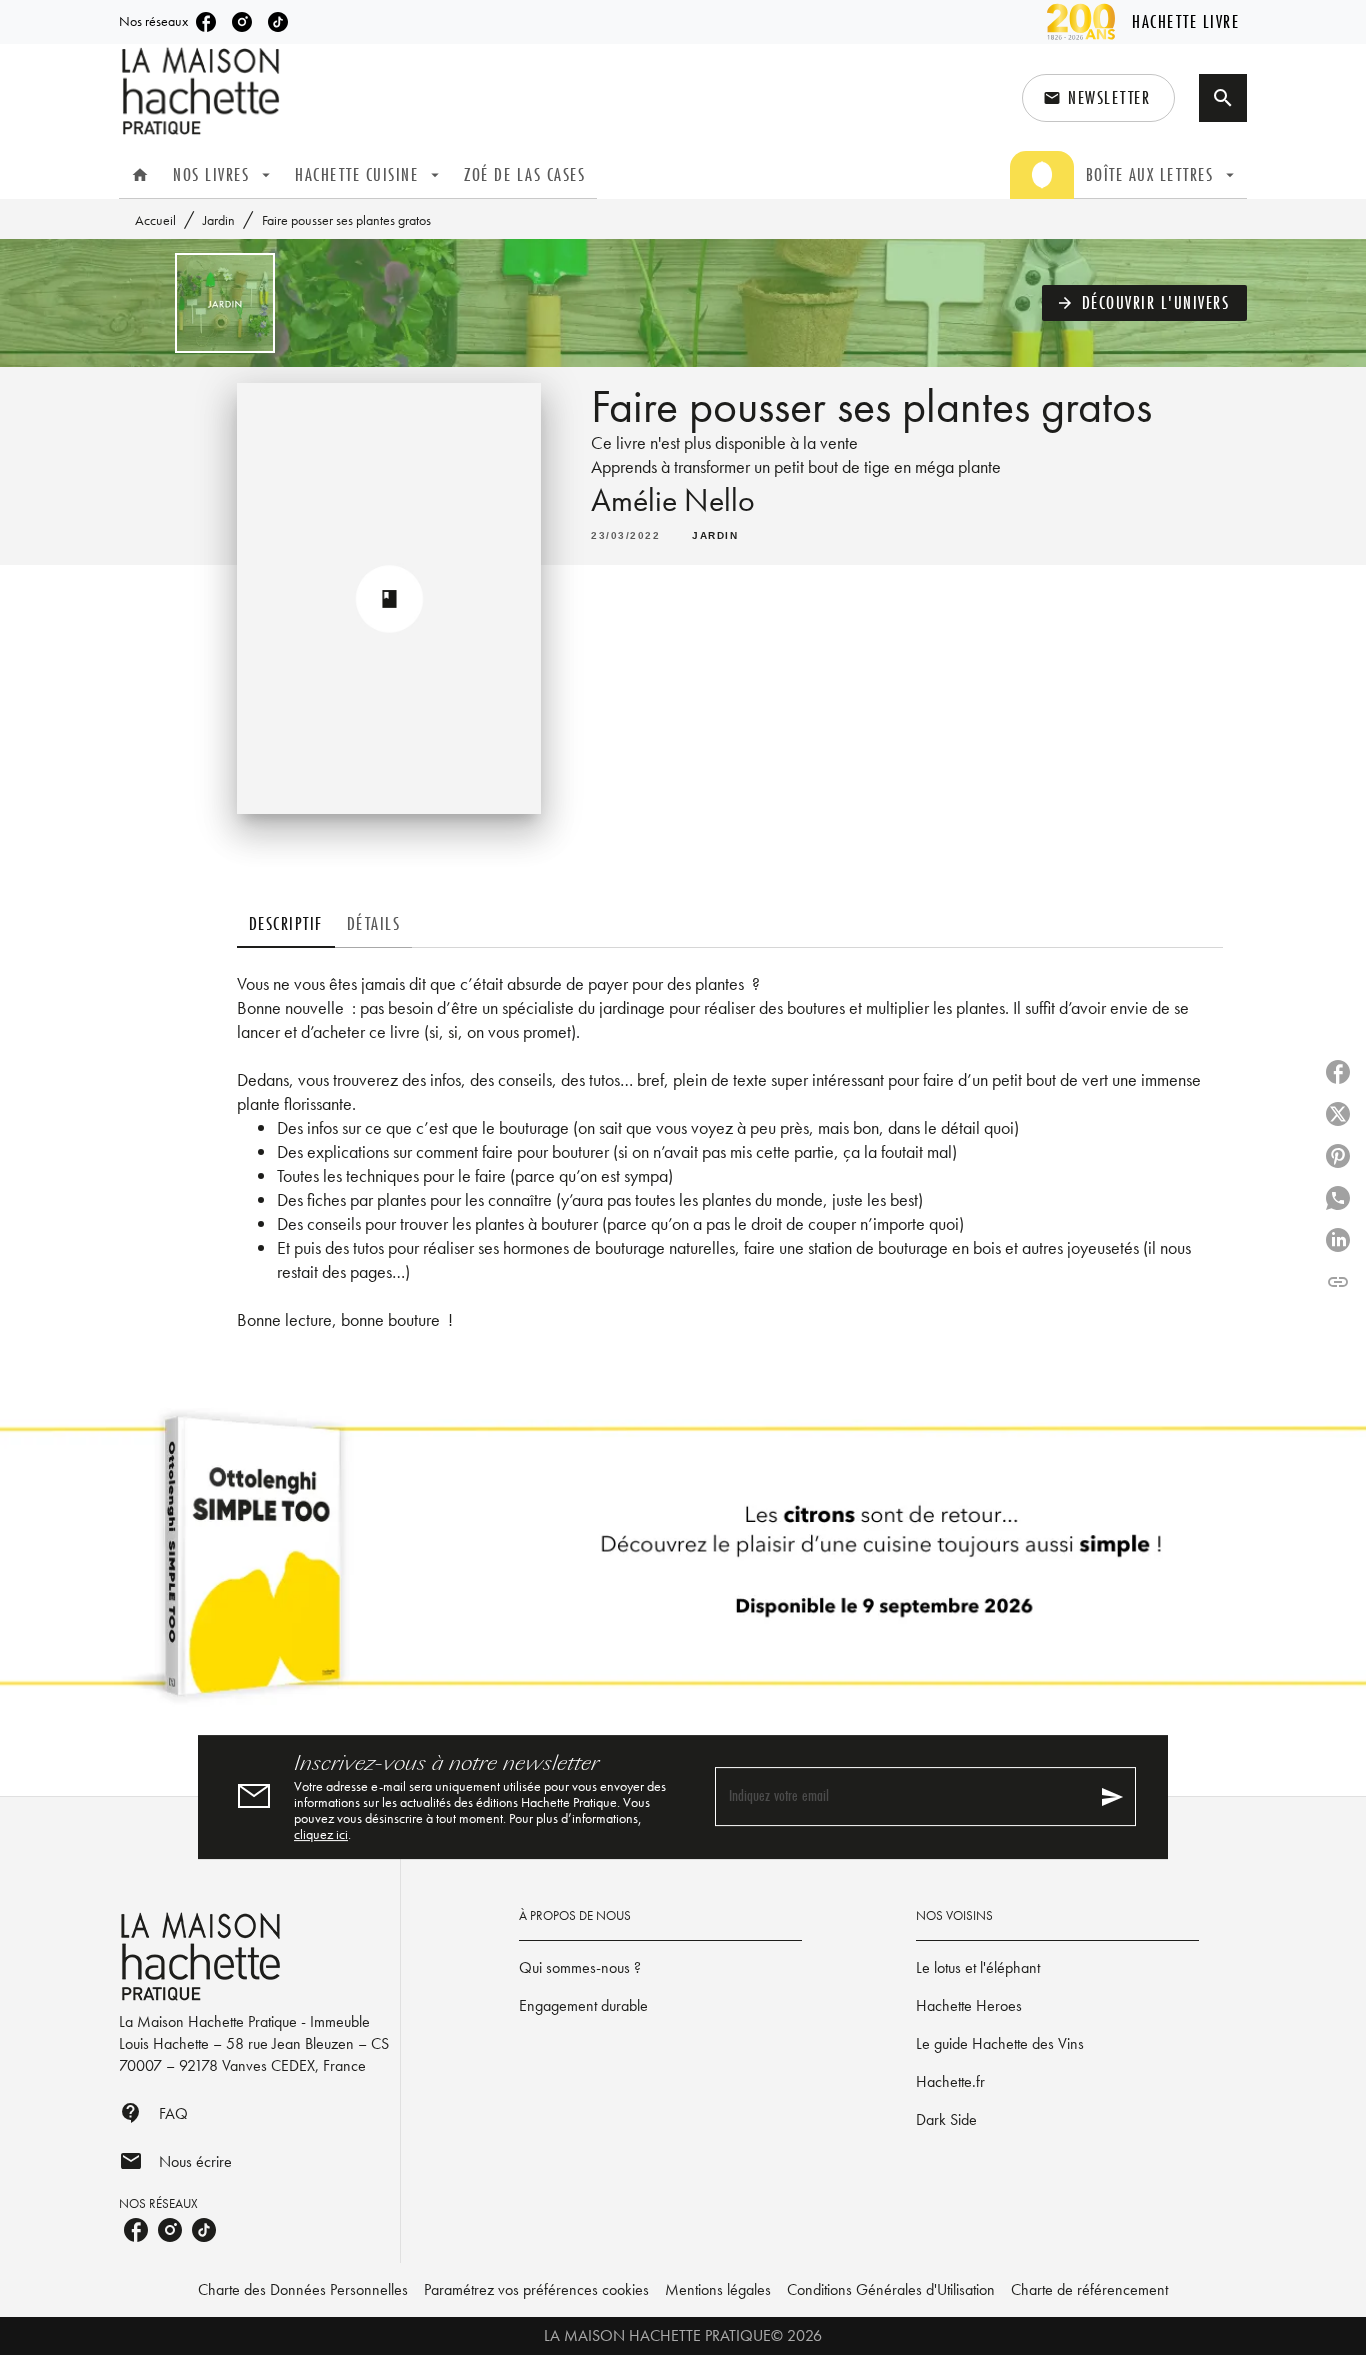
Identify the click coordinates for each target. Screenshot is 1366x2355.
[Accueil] (203, 91)
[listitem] (206, 22)
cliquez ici (321, 1834)
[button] (1098, 98)
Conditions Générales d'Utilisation (891, 2289)
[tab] (140, 175)
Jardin (219, 220)
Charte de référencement (1089, 2289)
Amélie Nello (673, 500)
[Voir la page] (683, 1564)
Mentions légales (718, 2289)
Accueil (155, 220)
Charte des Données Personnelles (303, 2289)
